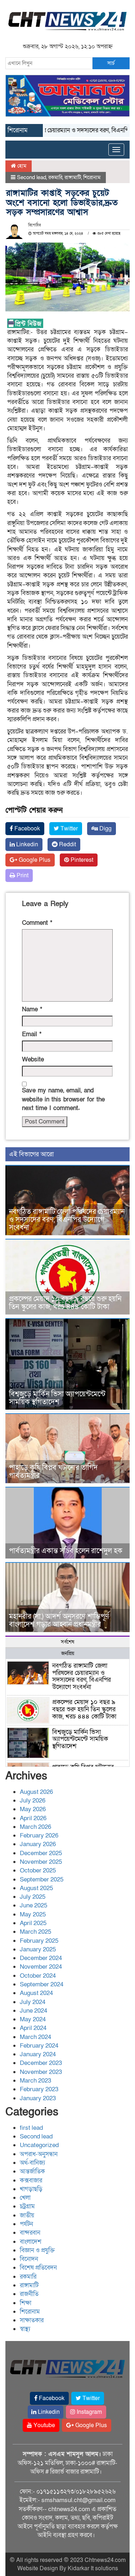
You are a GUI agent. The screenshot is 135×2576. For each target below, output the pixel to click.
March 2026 (35, 1827)
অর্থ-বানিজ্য (32, 2163)
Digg (105, 829)
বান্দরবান (30, 2233)
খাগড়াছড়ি (31, 2189)
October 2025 (38, 1870)
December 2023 (41, 2063)
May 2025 (33, 1914)
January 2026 (38, 1844)
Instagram (89, 2412)
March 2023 (35, 2081)
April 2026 (33, 1818)
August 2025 (36, 1888)
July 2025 (33, 1897)
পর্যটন (26, 2224)
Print (22, 875)
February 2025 (39, 1941)
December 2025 (41, 1853)
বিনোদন (29, 2259)
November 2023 (41, 2072)
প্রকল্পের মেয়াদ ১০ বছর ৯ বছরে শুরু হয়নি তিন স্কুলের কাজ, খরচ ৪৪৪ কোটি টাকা (65, 1303)
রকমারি (55, 177)
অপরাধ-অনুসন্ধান (39, 2154)
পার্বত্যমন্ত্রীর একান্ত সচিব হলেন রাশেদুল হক (66, 1551)
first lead (31, 2128)
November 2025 (41, 1862)
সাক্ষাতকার (32, 2320)
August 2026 (36, 1792)
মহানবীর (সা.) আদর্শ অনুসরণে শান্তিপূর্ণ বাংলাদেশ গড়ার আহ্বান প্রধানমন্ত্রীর (59, 1620)
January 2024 (38, 2054)
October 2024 (38, 1976)
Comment (37, 923)
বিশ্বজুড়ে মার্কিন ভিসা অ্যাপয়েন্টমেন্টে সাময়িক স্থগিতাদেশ (57, 1398)
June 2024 (33, 2011)
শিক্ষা (26, 2303)
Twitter (68, 829)
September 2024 (42, 1984)
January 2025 (38, 1949)
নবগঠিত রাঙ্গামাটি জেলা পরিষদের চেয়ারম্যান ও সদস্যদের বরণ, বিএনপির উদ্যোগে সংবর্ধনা (67, 1220)
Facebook (26, 829)
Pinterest (81, 860)
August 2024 (36, 1993)
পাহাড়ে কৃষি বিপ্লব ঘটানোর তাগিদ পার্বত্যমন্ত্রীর (53, 1472)
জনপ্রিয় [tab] (68, 1653)
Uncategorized (39, 2145)
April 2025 (33, 1923)
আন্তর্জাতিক (32, 2171)
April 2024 (33, 2028)
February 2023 (39, 2089)
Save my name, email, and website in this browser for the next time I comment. (63, 1099)
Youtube (44, 2425)
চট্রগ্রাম (27, 2206)
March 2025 (35, 1932)
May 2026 (33, 1809)
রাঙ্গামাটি (73, 177)
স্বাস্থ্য (25, 2329)
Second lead (31, 177)
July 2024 (33, 2002)
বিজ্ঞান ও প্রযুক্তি (37, 2250)
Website (33, 1059)
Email (32, 1034)
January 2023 (38, 2098)
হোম (21, 166)
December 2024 (41, 1958)
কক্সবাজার (31, 2180)
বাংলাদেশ (31, 2242)
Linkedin (26, 844)
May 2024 (33, 2019)
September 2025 (42, 1879)
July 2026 (33, 1801)
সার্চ (111, 63)
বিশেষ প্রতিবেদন (38, 2268)
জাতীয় (27, 2215)
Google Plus (34, 860)
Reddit (67, 844)
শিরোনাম (92, 177)
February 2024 (39, 2046)
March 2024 (35, 2037)
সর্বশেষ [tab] (67, 1642)
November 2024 (41, 1967)
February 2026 (39, 1835)
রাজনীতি (29, 2294)
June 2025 (33, 1905)
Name (32, 1009)
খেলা (25, 2198)
